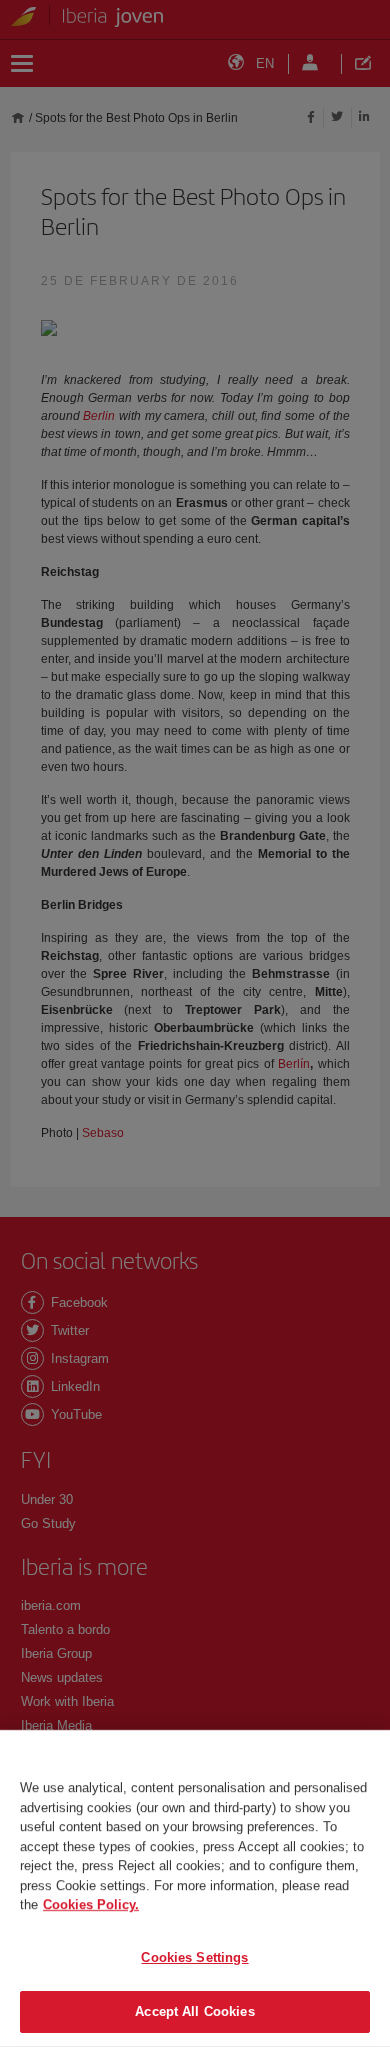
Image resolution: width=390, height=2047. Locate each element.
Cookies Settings (194, 1957)
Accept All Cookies (194, 2011)
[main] (195, 1888)
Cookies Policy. (91, 1904)
